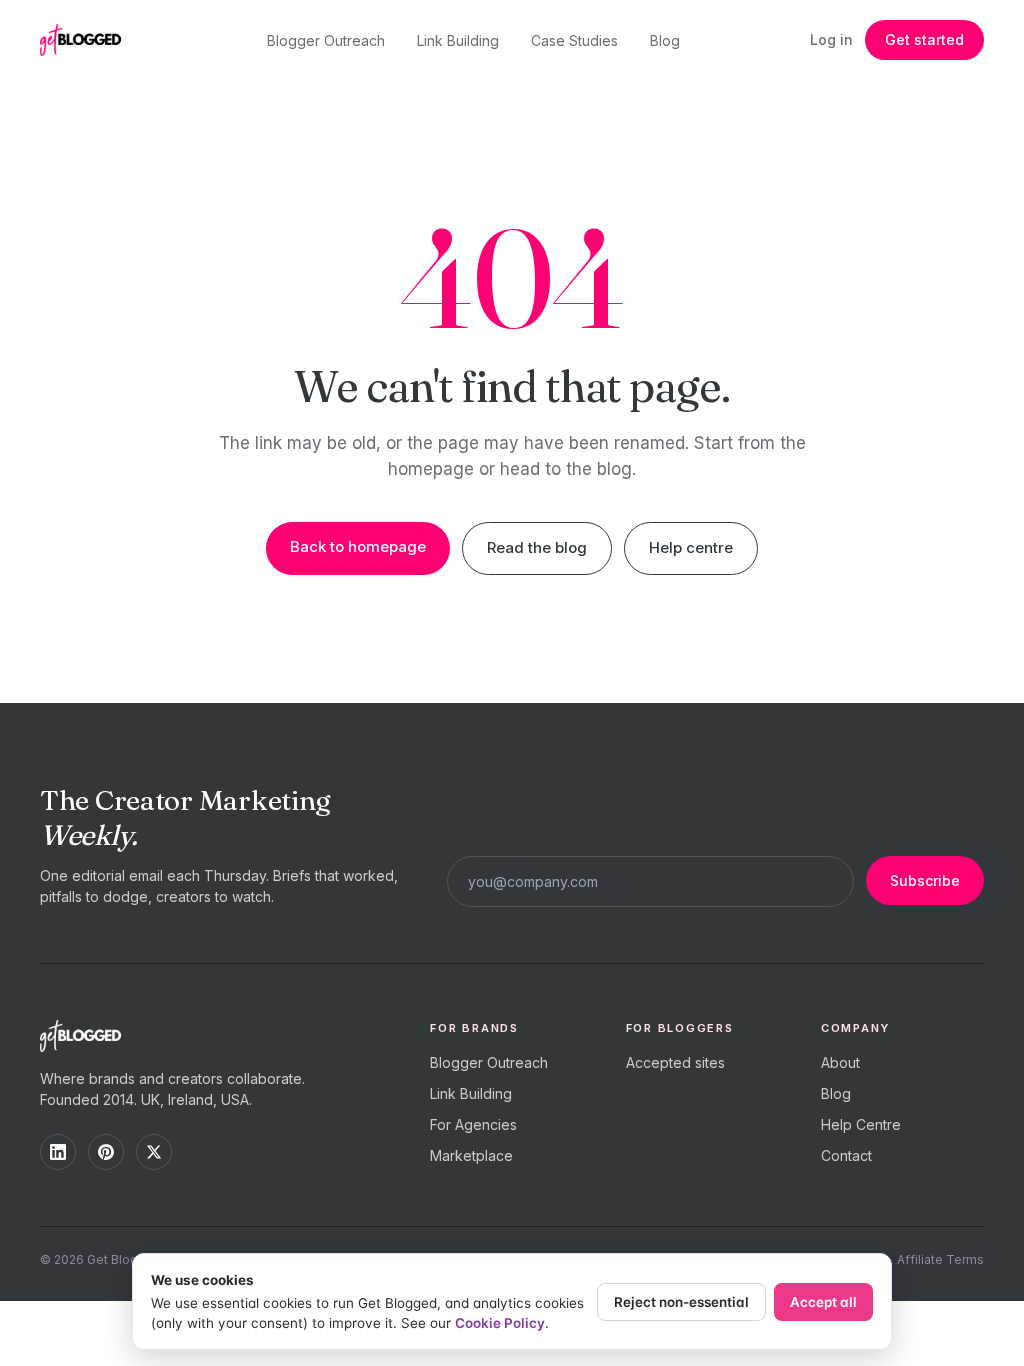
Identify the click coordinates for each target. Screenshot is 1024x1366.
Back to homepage (358, 546)
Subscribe (925, 880)
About (840, 1062)
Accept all (823, 1302)
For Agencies (473, 1124)
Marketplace (471, 1155)
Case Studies (574, 40)
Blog (665, 40)
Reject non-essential (681, 1302)
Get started (924, 39)
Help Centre (861, 1124)
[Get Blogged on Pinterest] (106, 1152)
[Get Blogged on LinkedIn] (58, 1152)
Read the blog (537, 547)
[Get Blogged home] (88, 40)
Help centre (691, 547)
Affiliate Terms (940, 1259)
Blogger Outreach (326, 40)
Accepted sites (675, 1062)
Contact (846, 1155)
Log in (831, 39)
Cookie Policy (500, 1323)
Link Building (458, 40)
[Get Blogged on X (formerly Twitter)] (154, 1152)
